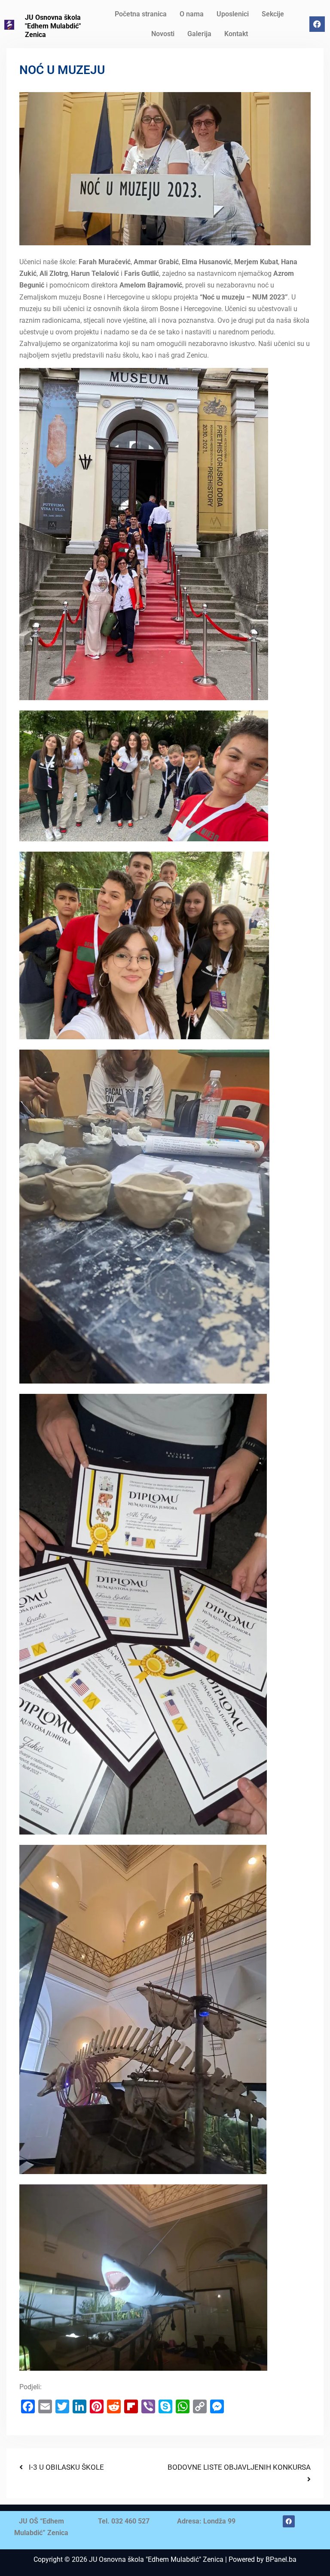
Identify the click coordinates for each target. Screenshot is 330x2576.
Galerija (199, 34)
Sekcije (273, 14)
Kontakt (236, 34)
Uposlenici (233, 14)
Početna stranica (141, 14)
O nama (192, 14)
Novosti (163, 34)
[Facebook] (317, 24)
